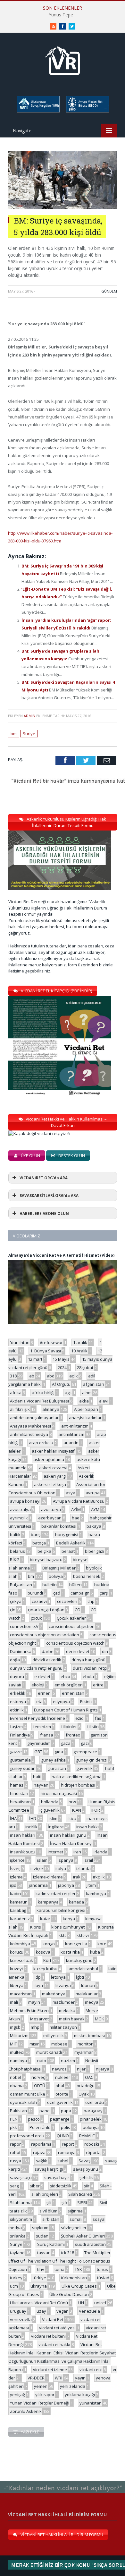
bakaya (94, 1526)
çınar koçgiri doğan (46, 1610)
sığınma (75, 2211)
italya (61, 1868)
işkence (17, 1860)
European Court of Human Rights (66, 1710)
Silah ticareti (80, 2194)
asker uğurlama (49, 1459)
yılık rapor (45, 2395)
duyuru (17, 1676)
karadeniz (20, 1919)
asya (71, 1493)
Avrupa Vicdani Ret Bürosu (79, 1501)
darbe (48, 1651)
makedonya (54, 1994)
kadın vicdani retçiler (56, 1894)
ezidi (80, 1718)
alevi (104, 1401)
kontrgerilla (76, 1944)
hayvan (41, 1785)
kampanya (48, 1902)
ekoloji (38, 1685)
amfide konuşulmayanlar (34, 1418)
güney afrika (53, 1760)
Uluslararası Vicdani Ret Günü (39, 2303)
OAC (89, 2077)
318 (13, 1376)
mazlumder (64, 2002)
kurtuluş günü (79, 1960)
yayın (80, 2378)
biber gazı (95, 1551)
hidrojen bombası (78, 1785)
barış (36, 1534)
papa (66, 2111)
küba (95, 1952)
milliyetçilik (54, 2035)
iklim (53, 1818)
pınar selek (91, 2119)
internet (55, 1852)
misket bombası (89, 2035)
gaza (66, 1743)
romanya (67, 2152)
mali (14, 2002)
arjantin (71, 1443)
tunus (102, 2269)
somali (76, 2219)
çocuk (36, 1618)
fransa (47, 1735)
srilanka (18, 2236)
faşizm (16, 1727)
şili (49, 2202)
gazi (85, 1743)
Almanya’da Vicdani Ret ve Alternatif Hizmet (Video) (61, 1255)
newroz (59, 2069)
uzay (41, 2311)
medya (92, 2002)
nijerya (103, 2069)
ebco (65, 1676)
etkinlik (17, 1710)
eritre (98, 1685)
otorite (62, 2094)
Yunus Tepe (61, 15)
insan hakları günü (68, 1835)
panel (45, 2111)
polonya (91, 2127)
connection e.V (24, 1626)
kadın (15, 1894)
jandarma (38, 1885)
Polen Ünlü (40, 2127)
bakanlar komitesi (59, 1526)
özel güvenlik (60, 2102)
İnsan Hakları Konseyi (71, 1843)
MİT (13, 2044)
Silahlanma (21, 2202)
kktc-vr (83, 1935)
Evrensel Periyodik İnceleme (37, 1718)
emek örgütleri (69, 1685)
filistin (93, 1727)
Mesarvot (39, 2019)
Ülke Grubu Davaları (69, 2294)
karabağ (18, 1910)
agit (68, 1393)
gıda (59, 1752)
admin (29, 716)
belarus (17, 1551)
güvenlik (84, 1768)
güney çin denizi (92, 1760)
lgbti (80, 1977)
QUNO (63, 2136)
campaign (80, 1593)
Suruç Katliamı (51, 2244)
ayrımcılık (19, 1518)
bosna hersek (87, 1576)
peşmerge (60, 2119)
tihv (41, 2269)
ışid (13, 1885)
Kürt (47, 1960)
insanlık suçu (23, 1852)
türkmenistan (74, 2278)
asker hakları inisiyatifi (54, 1451)
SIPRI (82, 2202)
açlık (74, 1376)
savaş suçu (21, 2177)
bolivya (56, 1576)
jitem (91, 1885)
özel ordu (95, 2102)
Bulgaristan (21, 1585)
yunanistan (91, 2403)
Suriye (29, 734)
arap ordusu (41, 1443)
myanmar (84, 2052)
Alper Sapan (86, 1409)
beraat (68, 1551)
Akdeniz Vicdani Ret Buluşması (39, 1401)
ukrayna (39, 2286)
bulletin (50, 1585)
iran (77, 1852)
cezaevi (39, 1601)
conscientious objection (72, 1626)
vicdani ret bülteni (48, 2336)
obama (17, 2086)
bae (76, 1518)
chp (91, 1601)
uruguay (18, 2311)
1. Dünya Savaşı (46, 1351)
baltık (15, 1534)
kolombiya (20, 1944)
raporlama (41, 2144)
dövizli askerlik (47, 1660)
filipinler (69, 1727)
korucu (17, 1952)
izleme (16, 1877)
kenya (69, 1919)
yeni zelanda (73, 2386)
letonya (58, 1977)
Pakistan (18, 2111)
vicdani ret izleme (50, 2369)
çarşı (104, 1593)
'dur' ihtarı (20, 1342)
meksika (67, 2010)
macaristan (21, 1994)
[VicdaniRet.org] (63, 59)
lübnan (88, 1985)
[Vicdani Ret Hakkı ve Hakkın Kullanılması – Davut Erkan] (42, 1133)
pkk (13, 2127)
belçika (44, 1551)
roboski (92, 2144)
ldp (38, 1977)
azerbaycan (50, 1518)
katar (45, 1919)
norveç (38, 2077)
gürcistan (57, 1768)
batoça (39, 1543)
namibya (18, 2061)
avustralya (20, 1509)
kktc (63, 1935)
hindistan (19, 1793)
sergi (15, 2186)
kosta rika (70, 1952)
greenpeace (85, 1752)
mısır (34, 2044)
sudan (42, 2236)
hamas (17, 1785)
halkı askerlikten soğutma (77, 1777)
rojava (39, 2152)
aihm (87, 1393)
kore (102, 1944)
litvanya (63, 1985)
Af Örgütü (61, 1384)
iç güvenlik (50, 1810)
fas (98, 1718)
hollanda (50, 1802)
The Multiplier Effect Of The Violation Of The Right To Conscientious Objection (59, 2261)
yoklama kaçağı (80, 2395)
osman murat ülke (28, 2094)
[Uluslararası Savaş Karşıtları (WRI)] (38, 111)
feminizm (42, 1727)
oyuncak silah (23, 2102)
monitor (85, 2044)
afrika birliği (43, 1393)
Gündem (109, 291)
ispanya (66, 1860)
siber (35, 2186)
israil (88, 1860)
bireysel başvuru (46, 1560)
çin (13, 1610)
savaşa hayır (57, 2177)
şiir (87, 2186)
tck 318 (67, 2253)
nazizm (68, 2061)
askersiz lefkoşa (50, 1484)
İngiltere (56, 1827)
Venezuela (89, 2311)
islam (42, 1860)
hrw (72, 1802)
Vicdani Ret (53, 2319)
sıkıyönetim (21, 2219)
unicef (100, 2303)
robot (15, 2152)
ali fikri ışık (20, 1409)
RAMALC (87, 2136)
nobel (16, 2077)
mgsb (15, 2027)
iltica (72, 1818)
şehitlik (86, 2177)
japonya (66, 1885)
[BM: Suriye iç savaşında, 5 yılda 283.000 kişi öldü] (63, 207)
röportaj (94, 2152)
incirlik (31, 1827)
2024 (62, 1367)
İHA (13, 1818)
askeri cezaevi (53, 1468)
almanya (51, 1409)
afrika (16, 1393)
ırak (77, 1877)
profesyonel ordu (27, 2136)
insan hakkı (88, 1827)
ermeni (45, 1693)
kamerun (19, 1902)
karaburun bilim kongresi (61, 1910)
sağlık (42, 2161)
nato (42, 2061)
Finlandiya (20, 1735)
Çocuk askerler (71, 1618)
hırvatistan (20, 1802)
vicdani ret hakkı (54, 2344)
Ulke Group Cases (79, 2286)
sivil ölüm (48, 2211)
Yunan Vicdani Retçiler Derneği (40, 2403)
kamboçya (96, 1894)
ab (32, 1376)
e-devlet (42, 1676)
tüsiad (103, 2278)
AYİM (76, 1509)
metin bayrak (72, 2019)
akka (84, 1401)
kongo (49, 1944)
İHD (33, 1818)
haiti (37, 1777)
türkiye (39, 2278)
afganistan (94, 1384)
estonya (18, 1701)
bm (14, 734)
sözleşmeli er (74, 2228)
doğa (15, 1660)
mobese (59, 2044)
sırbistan (51, 2219)
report (68, 2144)
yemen (41, 2386)
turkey (16, 2278)
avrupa (93, 1493)
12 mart (35, 1359)
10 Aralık (79, 1351)
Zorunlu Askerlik (26, 2411)
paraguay (93, 2111)
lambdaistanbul (83, 1969)
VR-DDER (36, 2378)
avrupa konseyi (25, 1501)
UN (81, 2303)
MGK (100, 2019)
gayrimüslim (39, 1743)
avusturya (51, 1509)
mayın (34, 2002)
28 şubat (85, 1367)
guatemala (20, 1760)
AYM (95, 1509)
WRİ (59, 2378)
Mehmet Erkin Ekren (29, 2010)
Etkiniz (86, 1701)
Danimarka (21, 1651)
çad (57, 1593)
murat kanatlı (49, 2052)
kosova (43, 1952)
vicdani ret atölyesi (57, 2328)
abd (51, 1376)
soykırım (40, 2228)
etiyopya (61, 1701)
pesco (34, 2119)
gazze (16, 1752)
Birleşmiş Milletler (59, 1568)
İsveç (15, 1868)
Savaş (84, 2161)
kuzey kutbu (45, 1969)
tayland (17, 2253)
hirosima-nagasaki (59, 1793)
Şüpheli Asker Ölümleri (83, 2236)
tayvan (44, 2253)
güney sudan (23, 1768)
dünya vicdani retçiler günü (36, 1668)
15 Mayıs (61, 1359)
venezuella (21, 2319)
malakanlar (87, 1994)
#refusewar (51, 1342)
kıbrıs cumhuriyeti (68, 1927)
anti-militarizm (75, 1426)
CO (78, 1610)
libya (38, 1985)
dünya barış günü (88, 1660)
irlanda (100, 1852)
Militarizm (19, 2035)
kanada (76, 1902)
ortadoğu (86, 2086)
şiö (64, 2202)
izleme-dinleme (48, 1877)
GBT (38, 1752)
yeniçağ (17, 2395)
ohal (60, 2086)
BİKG (15, 1560)
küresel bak (21, 1960)
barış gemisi (67, 1534)
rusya (16, 2161)
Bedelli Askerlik (71, 1543)
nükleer (63, 2077)
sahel (63, 2161)
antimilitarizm (71, 1434)
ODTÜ (40, 2086)
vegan (63, 2311)
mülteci (17, 2052)
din (105, 1651)
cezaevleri (67, 1601)
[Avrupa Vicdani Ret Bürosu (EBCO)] (87, 111)
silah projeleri (45, 2194)
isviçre (37, 1868)
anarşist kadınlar (85, 1418)
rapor (15, 2144)
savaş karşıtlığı (49, 2169)
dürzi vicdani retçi (90, 1668)
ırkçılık (99, 1877)
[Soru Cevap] (63, 2481)
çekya (16, 1601)
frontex (73, 1735)
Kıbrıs (36, 1927)
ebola (88, 1676)
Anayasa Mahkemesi (30, 1426)
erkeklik (18, 1693)
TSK (78, 2269)
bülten (75, 1585)
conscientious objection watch (75, 1643)
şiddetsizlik (61, 2186)
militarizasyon (63, 2027)
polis (66, 2127)
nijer (81, 2069)
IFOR (96, 1810)
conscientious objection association (45, 1635)
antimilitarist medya (29, 1434)
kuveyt (17, 1969)
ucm (14, 2286)
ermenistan (73, 1693)
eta (39, 1701)
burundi (35, 1593)
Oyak (84, 2094)
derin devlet (78, 1651)
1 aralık (80, 1342)
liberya (17, 1985)
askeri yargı (55, 1476)
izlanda (83, 1868)
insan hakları (23, 1835)
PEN (14, 2119)
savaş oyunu (86, 2169)
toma (59, 2269)
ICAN (77, 1810)
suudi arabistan (90, 2244)
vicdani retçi (91, 2369)
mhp (35, 2027)
